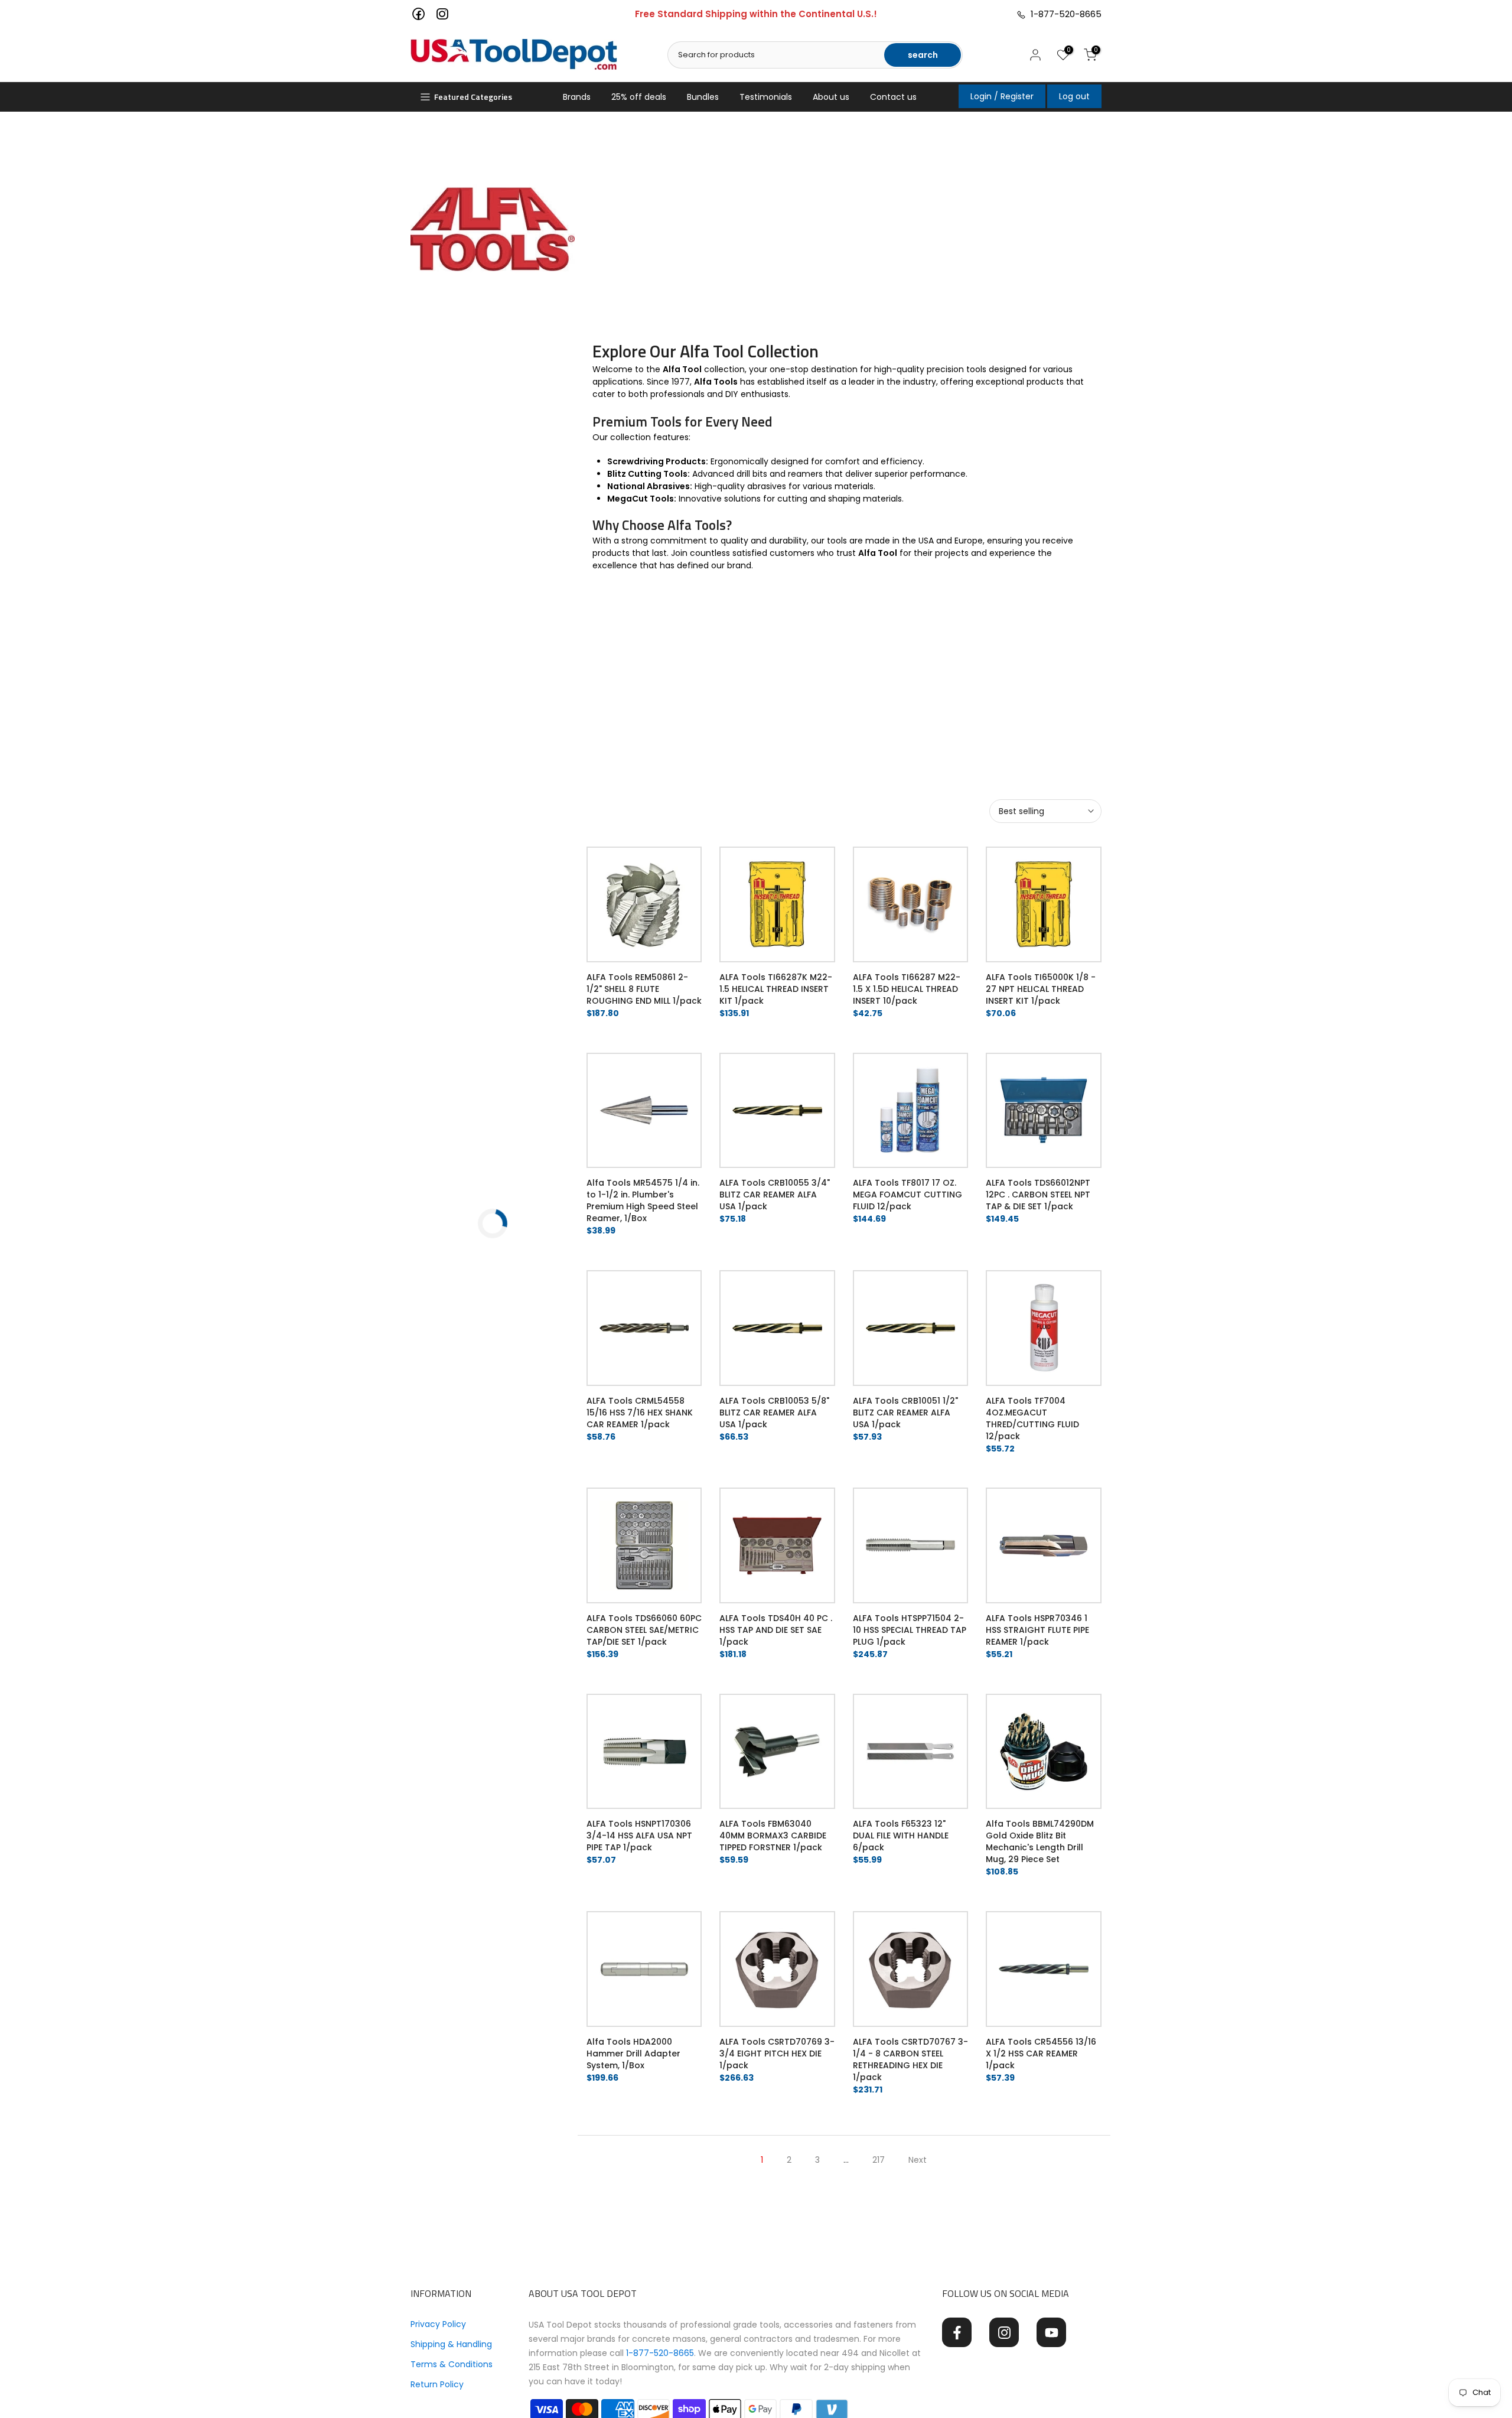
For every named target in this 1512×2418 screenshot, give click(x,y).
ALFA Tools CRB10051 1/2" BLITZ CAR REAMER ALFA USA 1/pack (905, 1413)
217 (879, 2160)
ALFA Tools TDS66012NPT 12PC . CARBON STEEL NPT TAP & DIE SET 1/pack (1038, 1195)
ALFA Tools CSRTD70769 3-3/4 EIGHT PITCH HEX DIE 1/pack (777, 2053)
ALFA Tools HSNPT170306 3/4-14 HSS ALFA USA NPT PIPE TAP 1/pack (639, 1836)
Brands (577, 97)
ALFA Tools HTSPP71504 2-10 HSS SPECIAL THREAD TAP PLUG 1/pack (910, 1630)
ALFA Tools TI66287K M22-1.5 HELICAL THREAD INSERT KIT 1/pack (776, 989)
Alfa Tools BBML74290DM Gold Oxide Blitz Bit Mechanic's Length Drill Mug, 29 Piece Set (1040, 1841)
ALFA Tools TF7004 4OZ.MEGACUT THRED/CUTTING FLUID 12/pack (1032, 1418)
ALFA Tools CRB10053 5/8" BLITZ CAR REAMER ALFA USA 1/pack (774, 1413)
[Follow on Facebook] (957, 2332)
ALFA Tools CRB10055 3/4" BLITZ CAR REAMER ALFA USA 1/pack (775, 1195)
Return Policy (437, 2384)
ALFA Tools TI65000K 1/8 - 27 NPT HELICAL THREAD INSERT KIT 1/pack (1041, 989)
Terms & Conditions (452, 2364)
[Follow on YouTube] (1051, 2332)
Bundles (703, 97)
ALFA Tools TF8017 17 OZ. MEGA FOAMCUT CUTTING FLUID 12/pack (907, 1195)
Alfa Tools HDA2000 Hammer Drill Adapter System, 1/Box (633, 2053)
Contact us (893, 97)
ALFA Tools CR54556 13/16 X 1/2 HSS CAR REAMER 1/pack (1041, 2053)
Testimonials (766, 97)
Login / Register (1002, 96)
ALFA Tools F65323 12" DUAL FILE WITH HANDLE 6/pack (901, 1836)
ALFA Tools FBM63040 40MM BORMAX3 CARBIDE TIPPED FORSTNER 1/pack (773, 1836)
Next (918, 2160)
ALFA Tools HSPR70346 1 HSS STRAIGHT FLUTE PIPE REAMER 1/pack (1037, 1630)
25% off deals (639, 97)
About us (831, 97)
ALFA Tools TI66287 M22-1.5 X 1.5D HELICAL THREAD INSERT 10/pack (907, 989)
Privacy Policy (438, 2324)
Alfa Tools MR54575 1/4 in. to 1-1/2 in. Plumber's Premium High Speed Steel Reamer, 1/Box (643, 1200)
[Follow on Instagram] (1004, 2332)
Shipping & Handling (451, 2344)
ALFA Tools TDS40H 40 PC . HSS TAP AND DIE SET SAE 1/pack (776, 1630)
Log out (1074, 96)
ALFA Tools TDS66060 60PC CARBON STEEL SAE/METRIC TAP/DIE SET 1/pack (644, 1630)
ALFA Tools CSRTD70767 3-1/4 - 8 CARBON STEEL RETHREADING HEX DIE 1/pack (910, 2059)
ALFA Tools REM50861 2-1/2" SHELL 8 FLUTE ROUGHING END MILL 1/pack (644, 989)
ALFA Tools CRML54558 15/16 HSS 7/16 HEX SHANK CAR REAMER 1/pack (640, 1413)
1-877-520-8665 (1064, 14)
